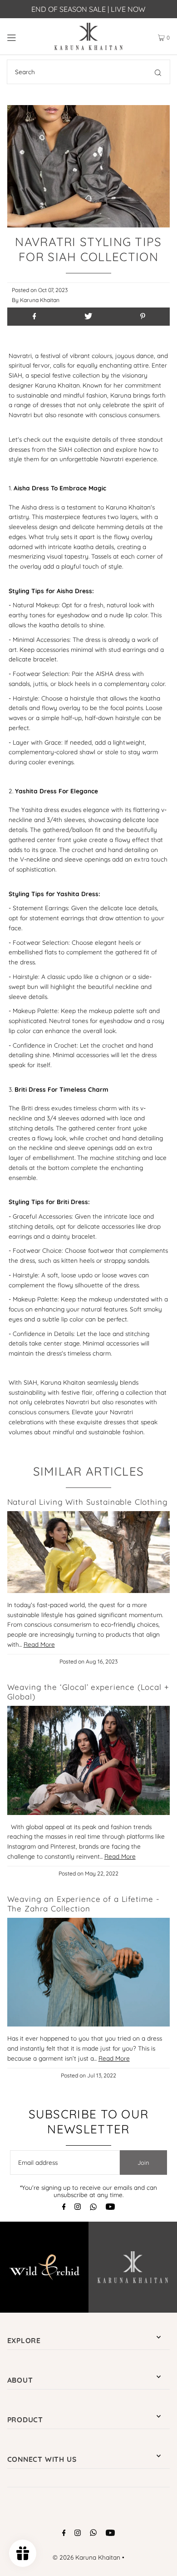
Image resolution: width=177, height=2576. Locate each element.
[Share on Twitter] (88, 317)
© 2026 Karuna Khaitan (86, 2557)
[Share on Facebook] (34, 317)
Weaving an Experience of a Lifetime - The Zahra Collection (84, 1904)
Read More (39, 1644)
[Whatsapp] (93, 2208)
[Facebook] (64, 2207)
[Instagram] (78, 2207)
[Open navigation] (23, 36)
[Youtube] (110, 2207)
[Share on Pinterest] (143, 317)
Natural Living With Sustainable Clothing (88, 1502)
